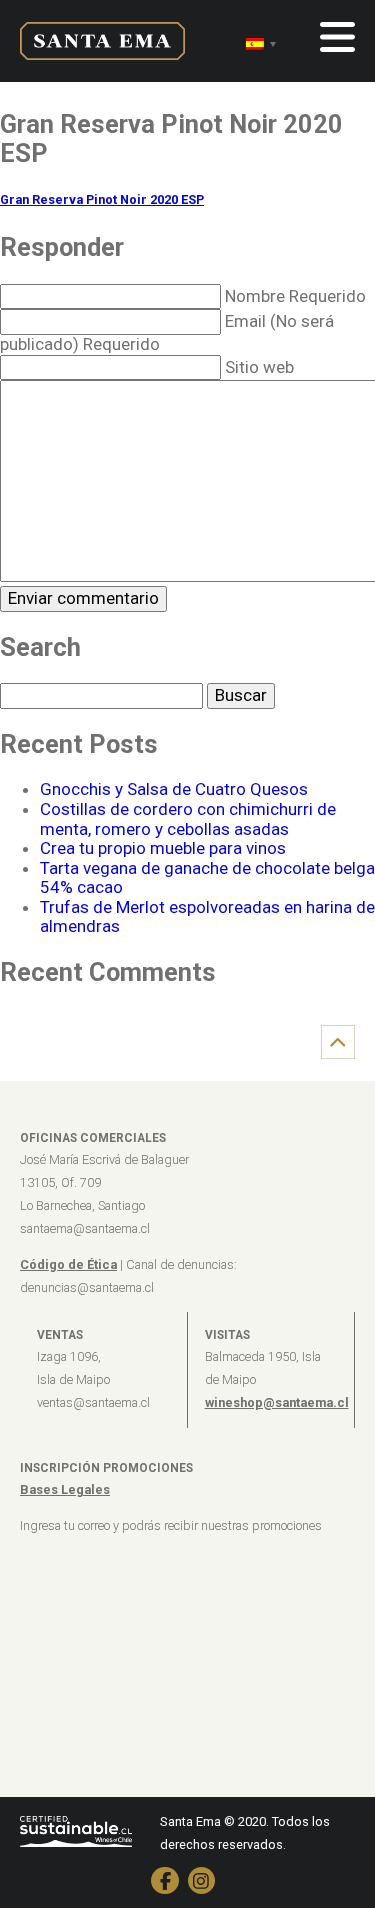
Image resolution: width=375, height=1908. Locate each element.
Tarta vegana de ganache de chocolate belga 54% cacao (207, 878)
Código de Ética (68, 1264)
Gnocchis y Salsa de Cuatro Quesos (174, 789)
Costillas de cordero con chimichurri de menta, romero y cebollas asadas (188, 819)
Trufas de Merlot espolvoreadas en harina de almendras (207, 917)
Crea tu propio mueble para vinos (163, 848)
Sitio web (259, 367)
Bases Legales (65, 1489)
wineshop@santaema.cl (277, 1402)
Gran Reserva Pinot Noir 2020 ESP (102, 199)
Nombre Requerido (295, 296)
